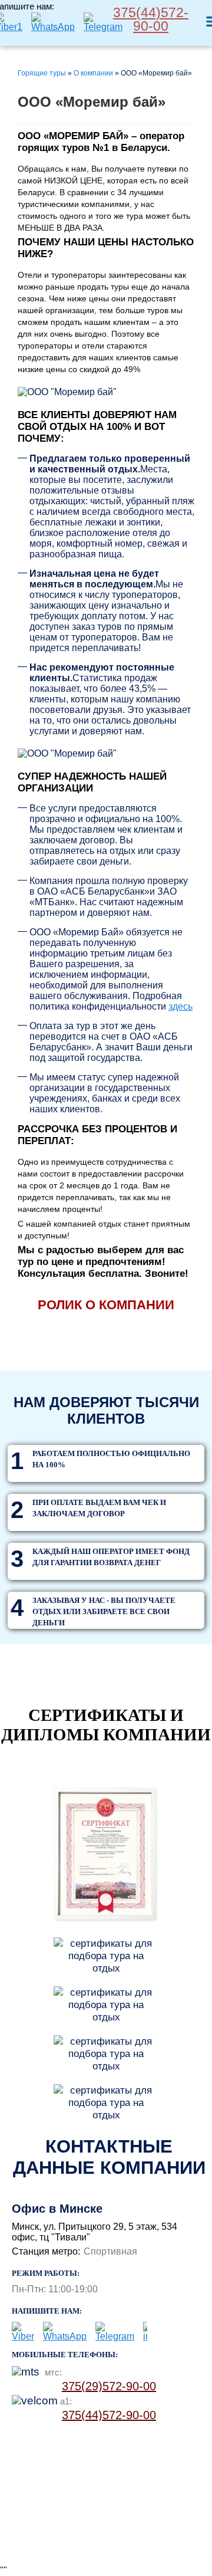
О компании (93, 73)
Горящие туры (42, 73)
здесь (180, 1006)
